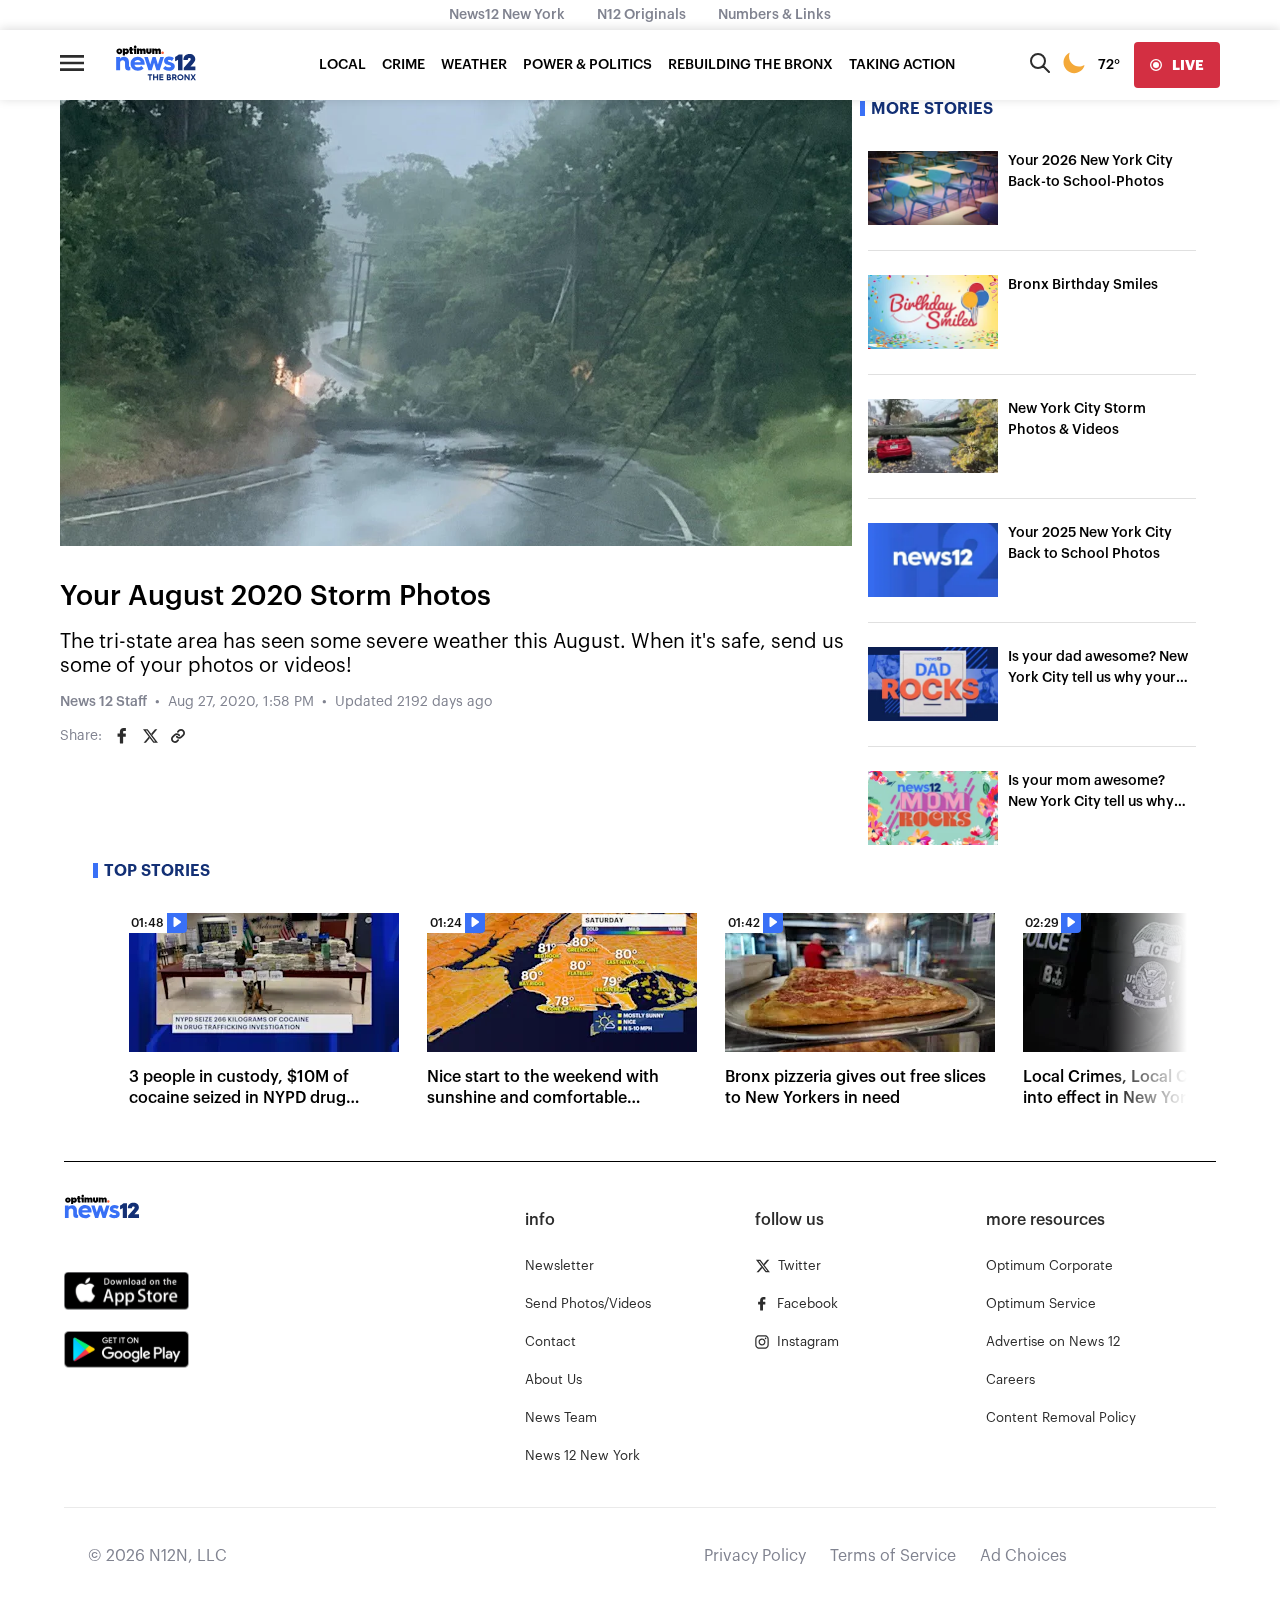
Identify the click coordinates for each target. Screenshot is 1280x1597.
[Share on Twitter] (150, 736)
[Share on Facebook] (122, 736)
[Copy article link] (178, 736)
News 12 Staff (103, 702)
